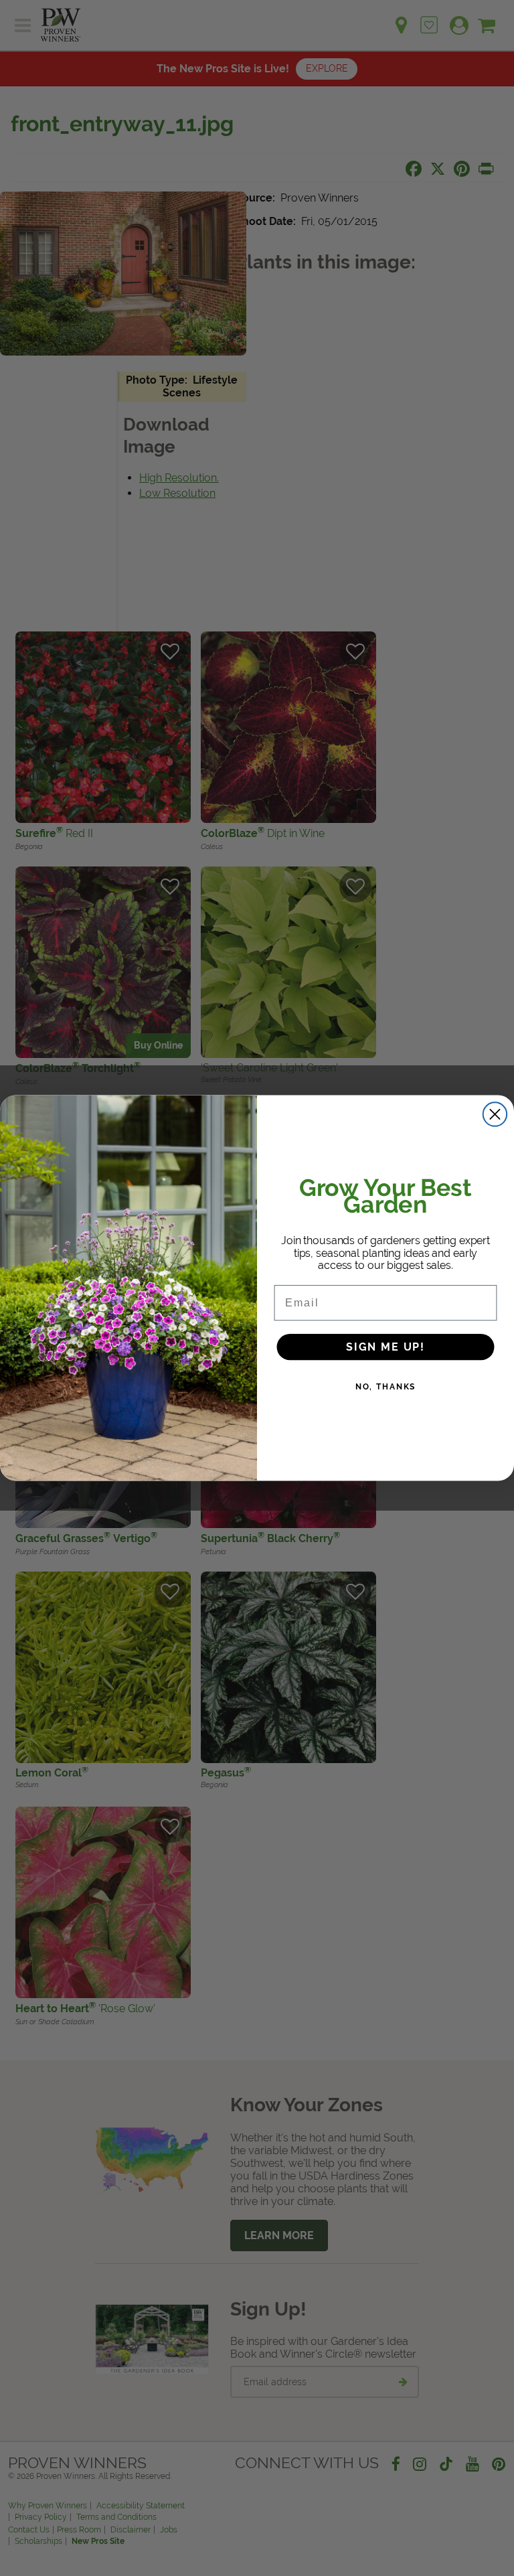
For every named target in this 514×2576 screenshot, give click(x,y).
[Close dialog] (495, 1114)
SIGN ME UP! (385, 1346)
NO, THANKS (386, 1386)
